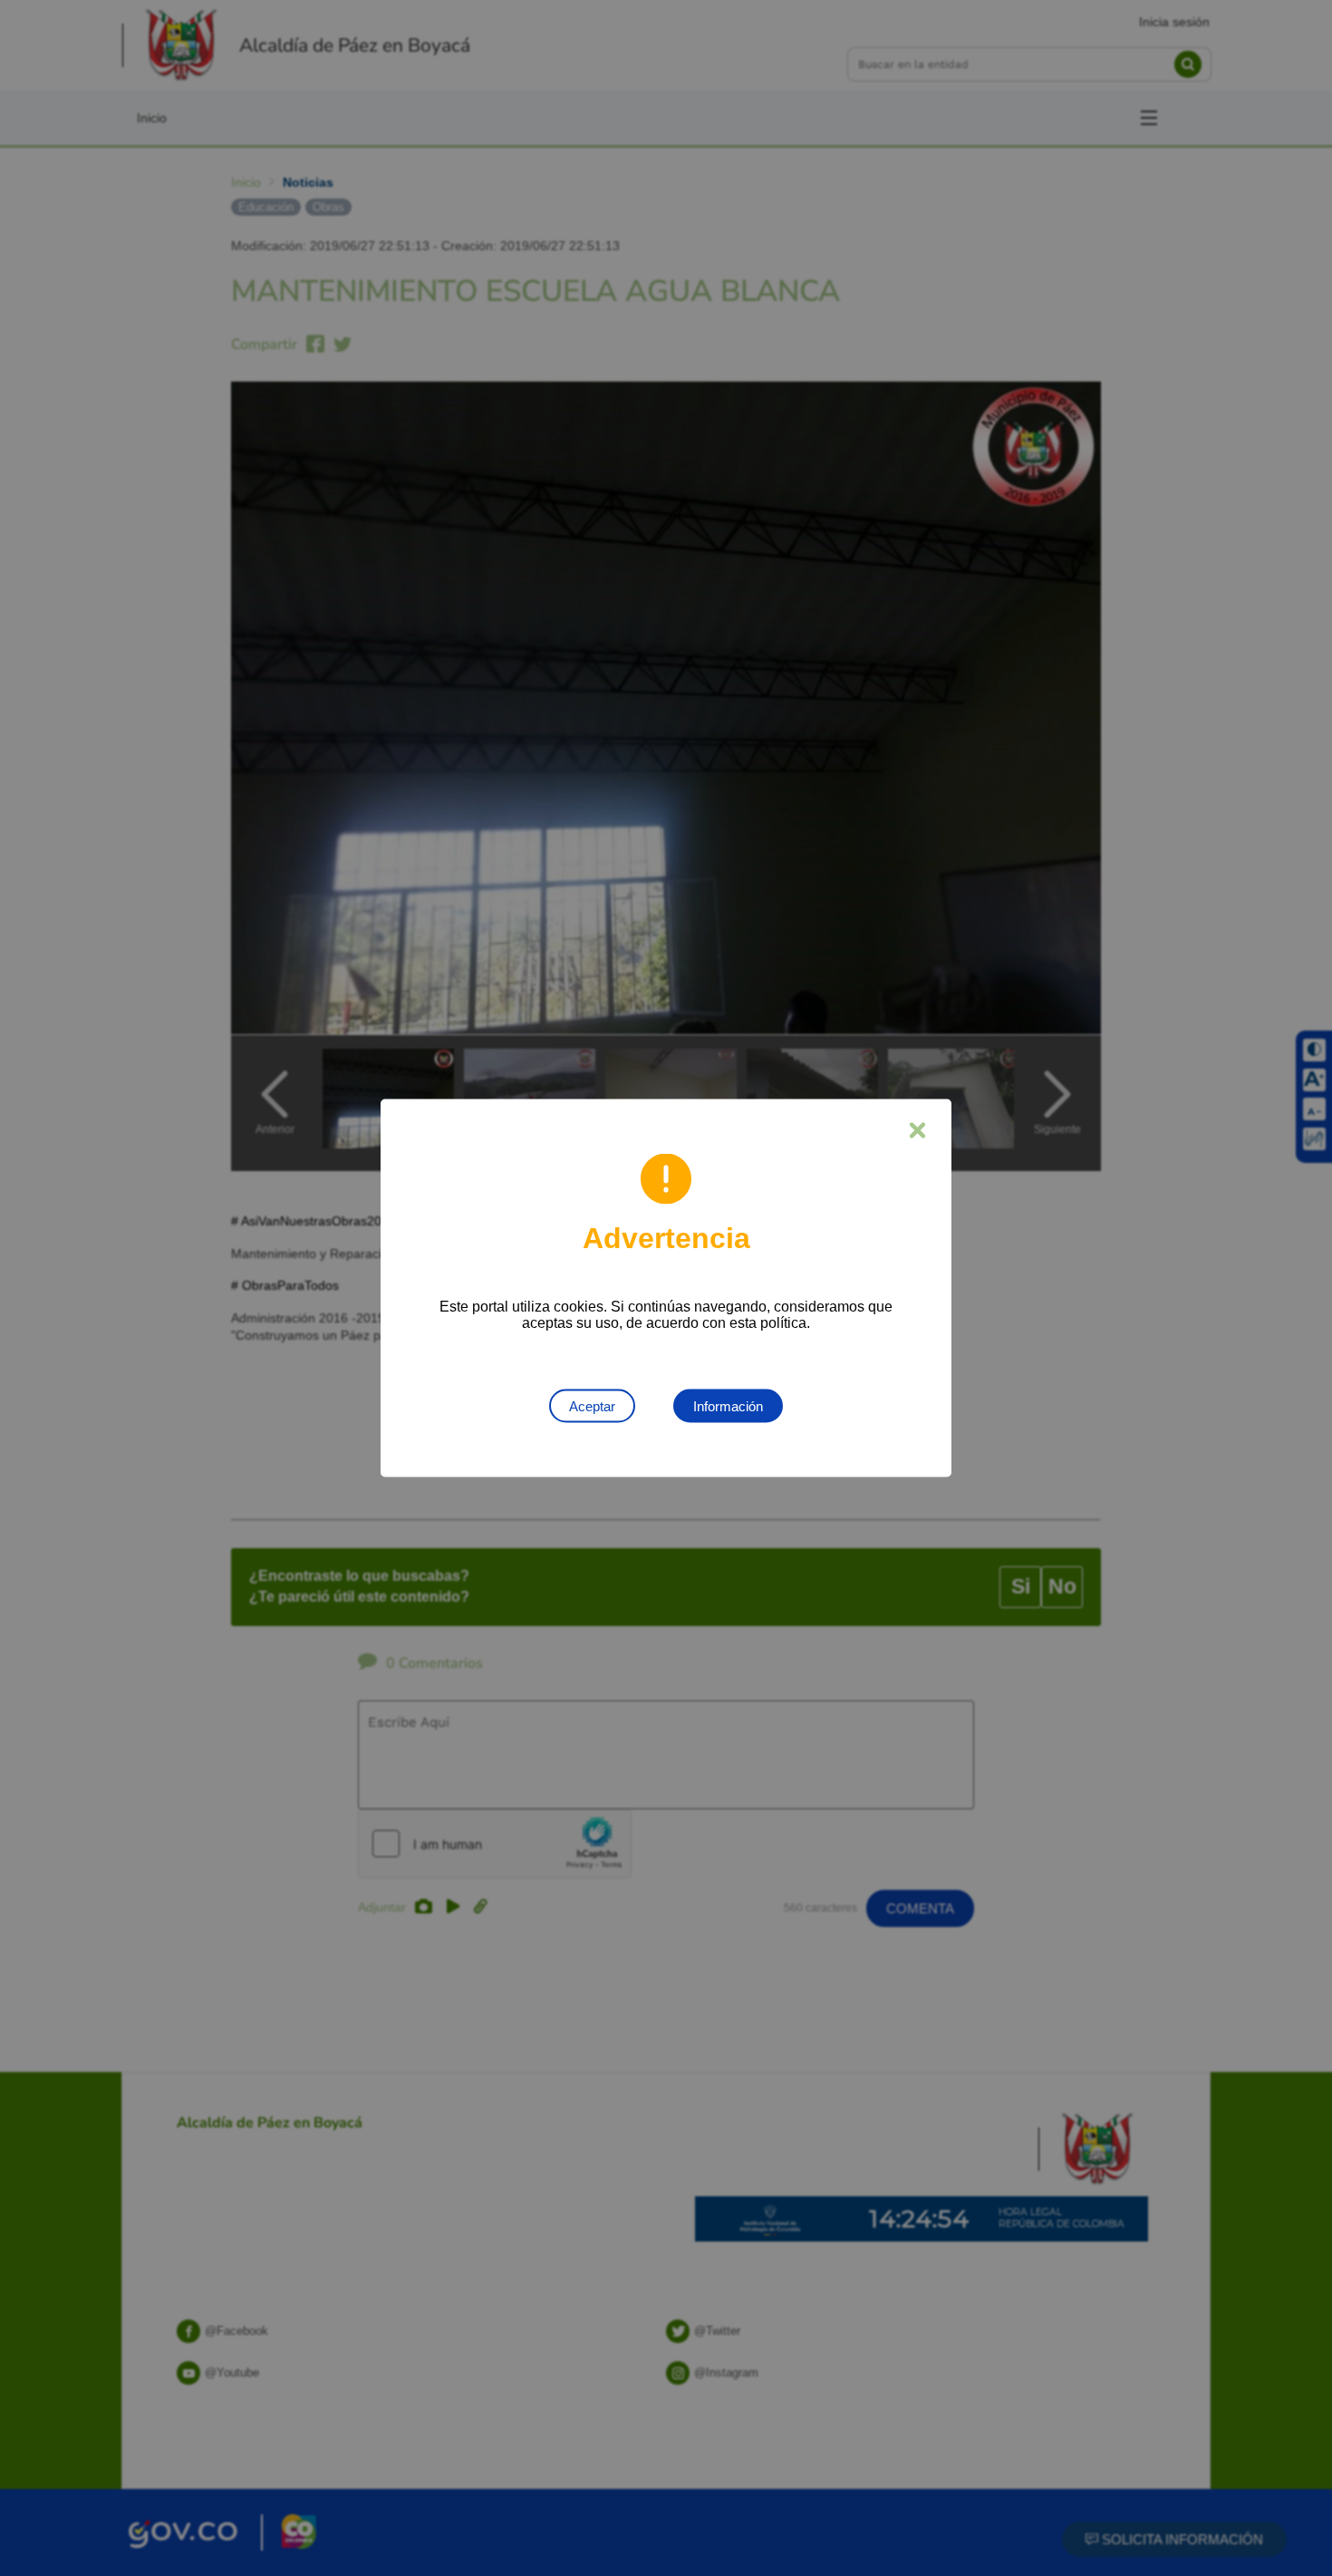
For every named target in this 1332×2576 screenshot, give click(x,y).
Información (728, 1406)
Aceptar (592, 1406)
